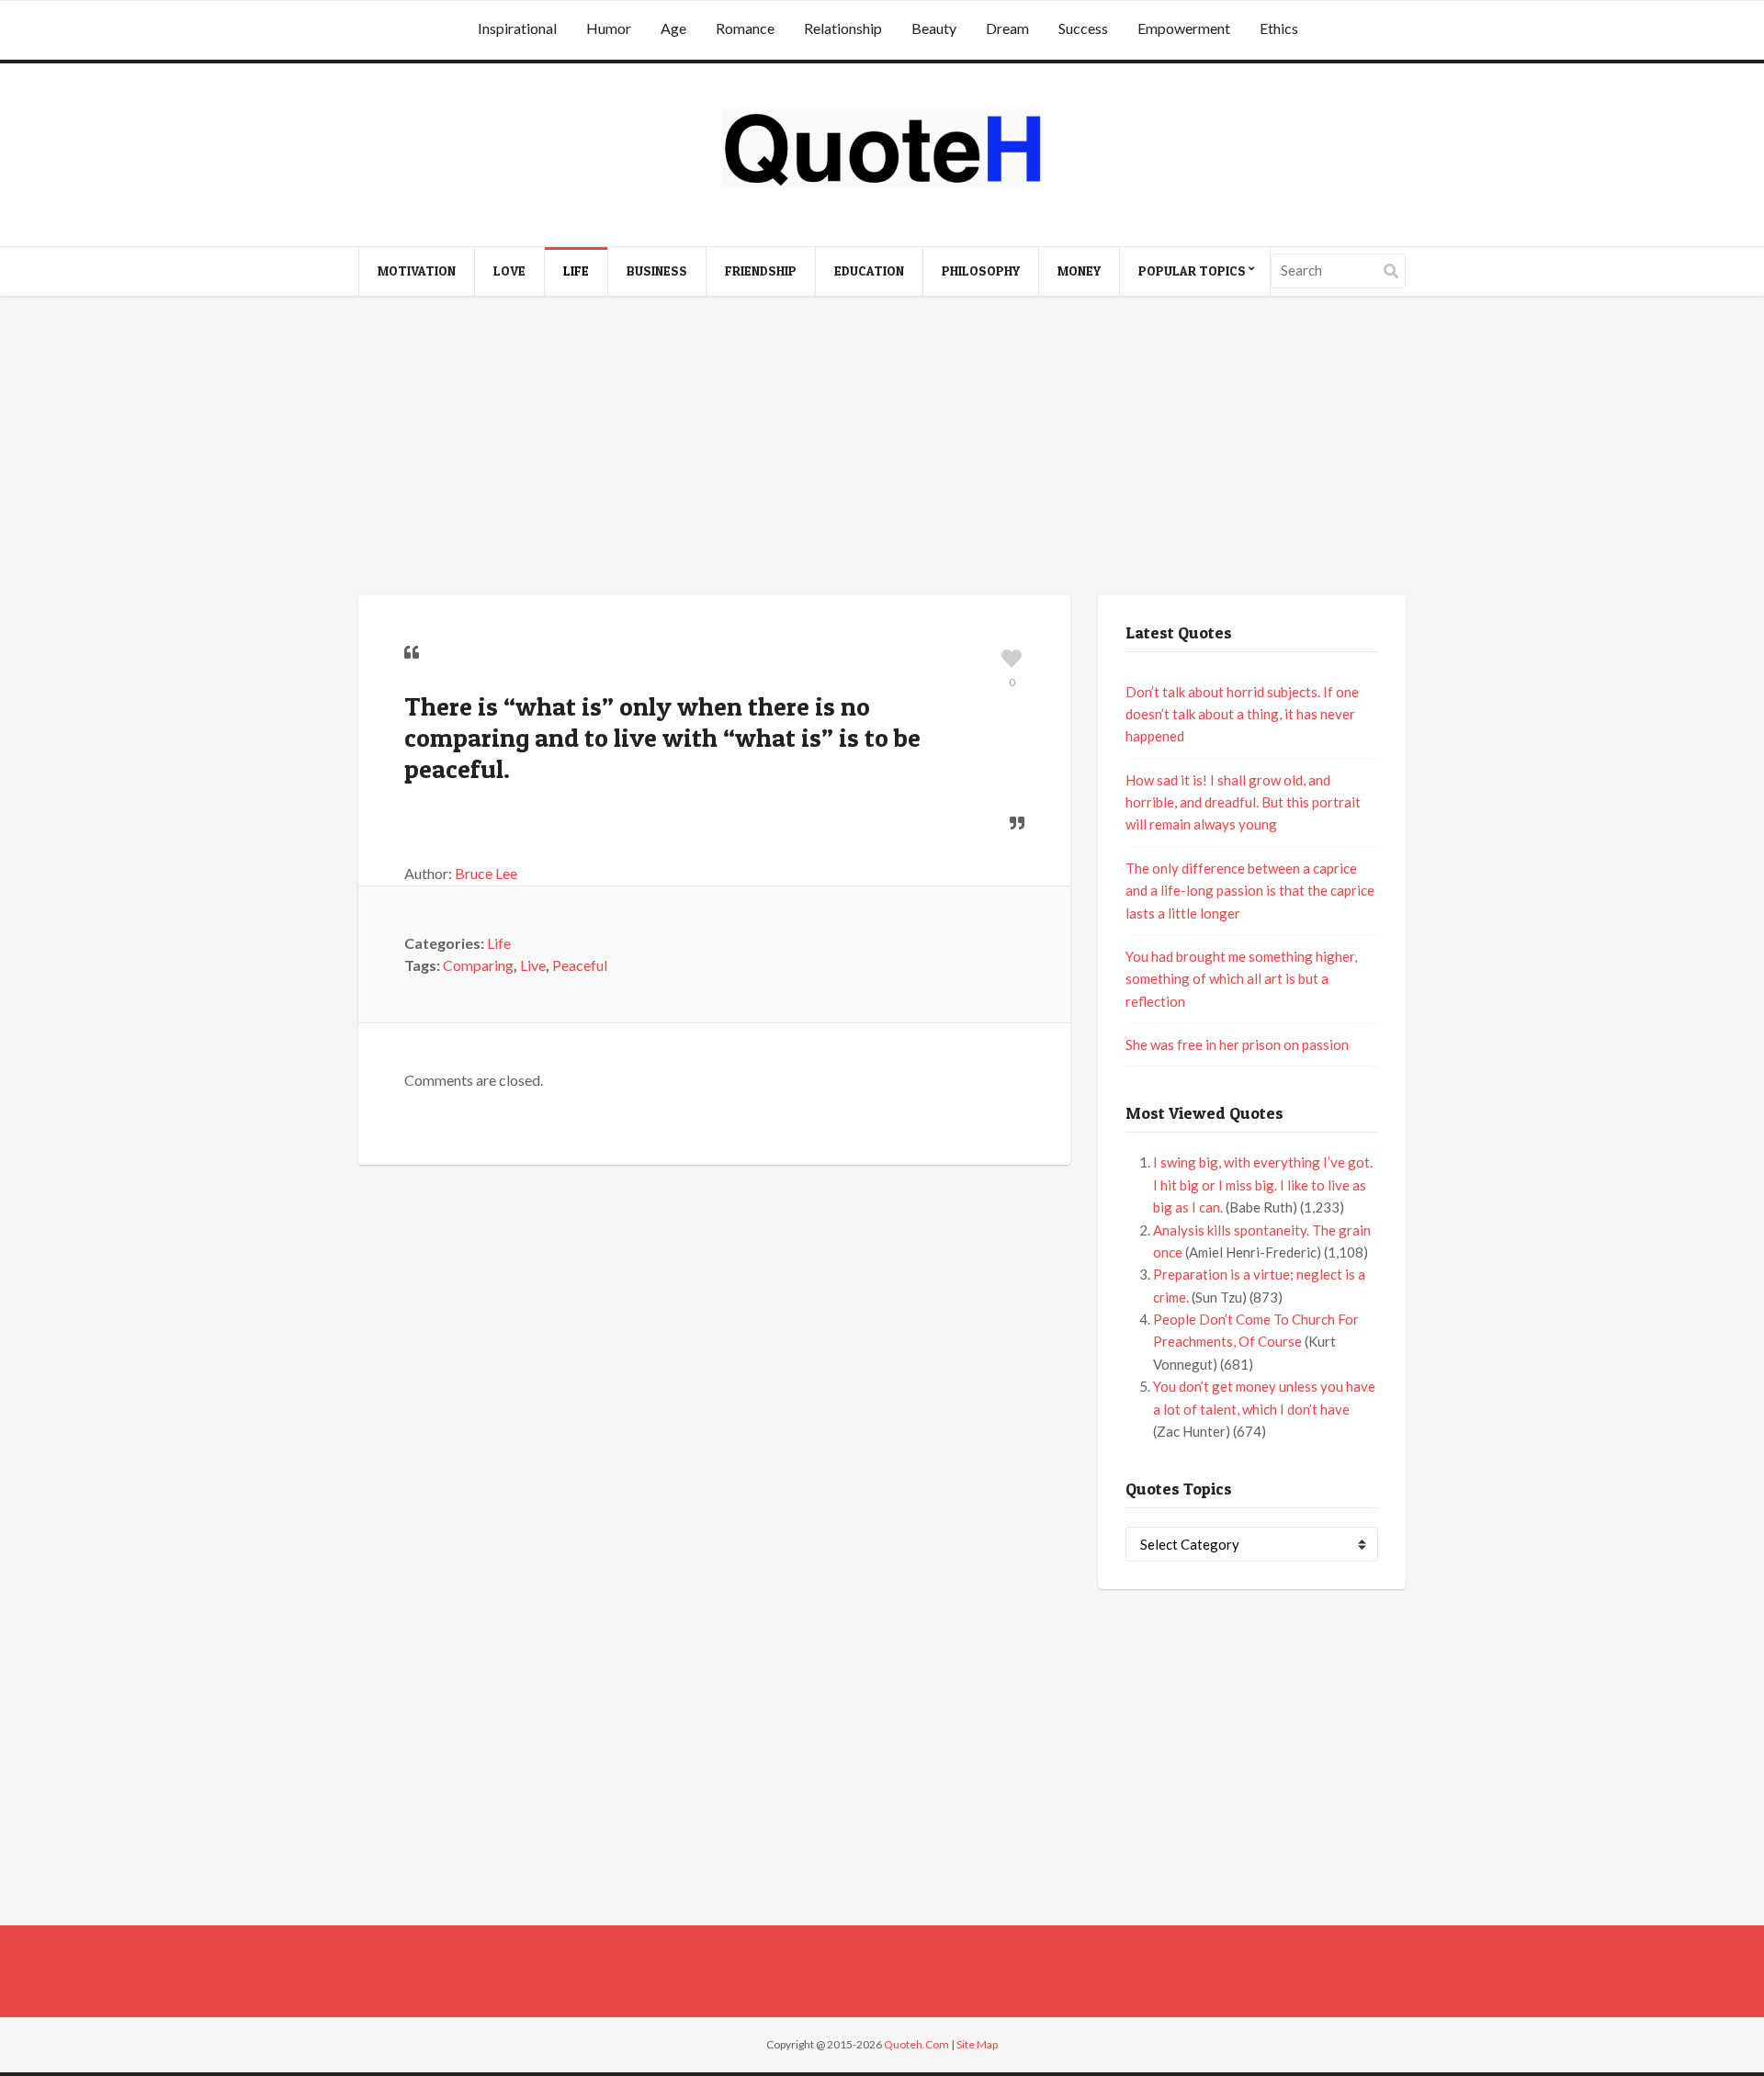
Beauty (934, 28)
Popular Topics (1192, 271)
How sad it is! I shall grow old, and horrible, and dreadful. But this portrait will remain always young (1243, 802)
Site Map (977, 2044)
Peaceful (580, 965)
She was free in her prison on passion (1237, 1044)
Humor (609, 28)
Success (1083, 28)
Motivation (417, 271)
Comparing (478, 965)
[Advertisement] (882, 448)
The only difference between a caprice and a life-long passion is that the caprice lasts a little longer (1250, 891)
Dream (1007, 28)
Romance (745, 28)
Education (869, 271)
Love (509, 271)
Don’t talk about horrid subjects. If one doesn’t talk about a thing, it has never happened (1242, 714)
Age (673, 28)
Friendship (761, 271)
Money (1079, 271)
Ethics (1279, 28)
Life (576, 271)
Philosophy (981, 271)
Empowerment (1184, 28)
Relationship (843, 28)
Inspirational (517, 28)
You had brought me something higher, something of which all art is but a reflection (1241, 979)
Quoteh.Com (916, 2044)
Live (533, 965)
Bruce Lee (486, 873)
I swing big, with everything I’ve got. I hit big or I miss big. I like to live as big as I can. (1263, 1185)
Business (657, 271)
